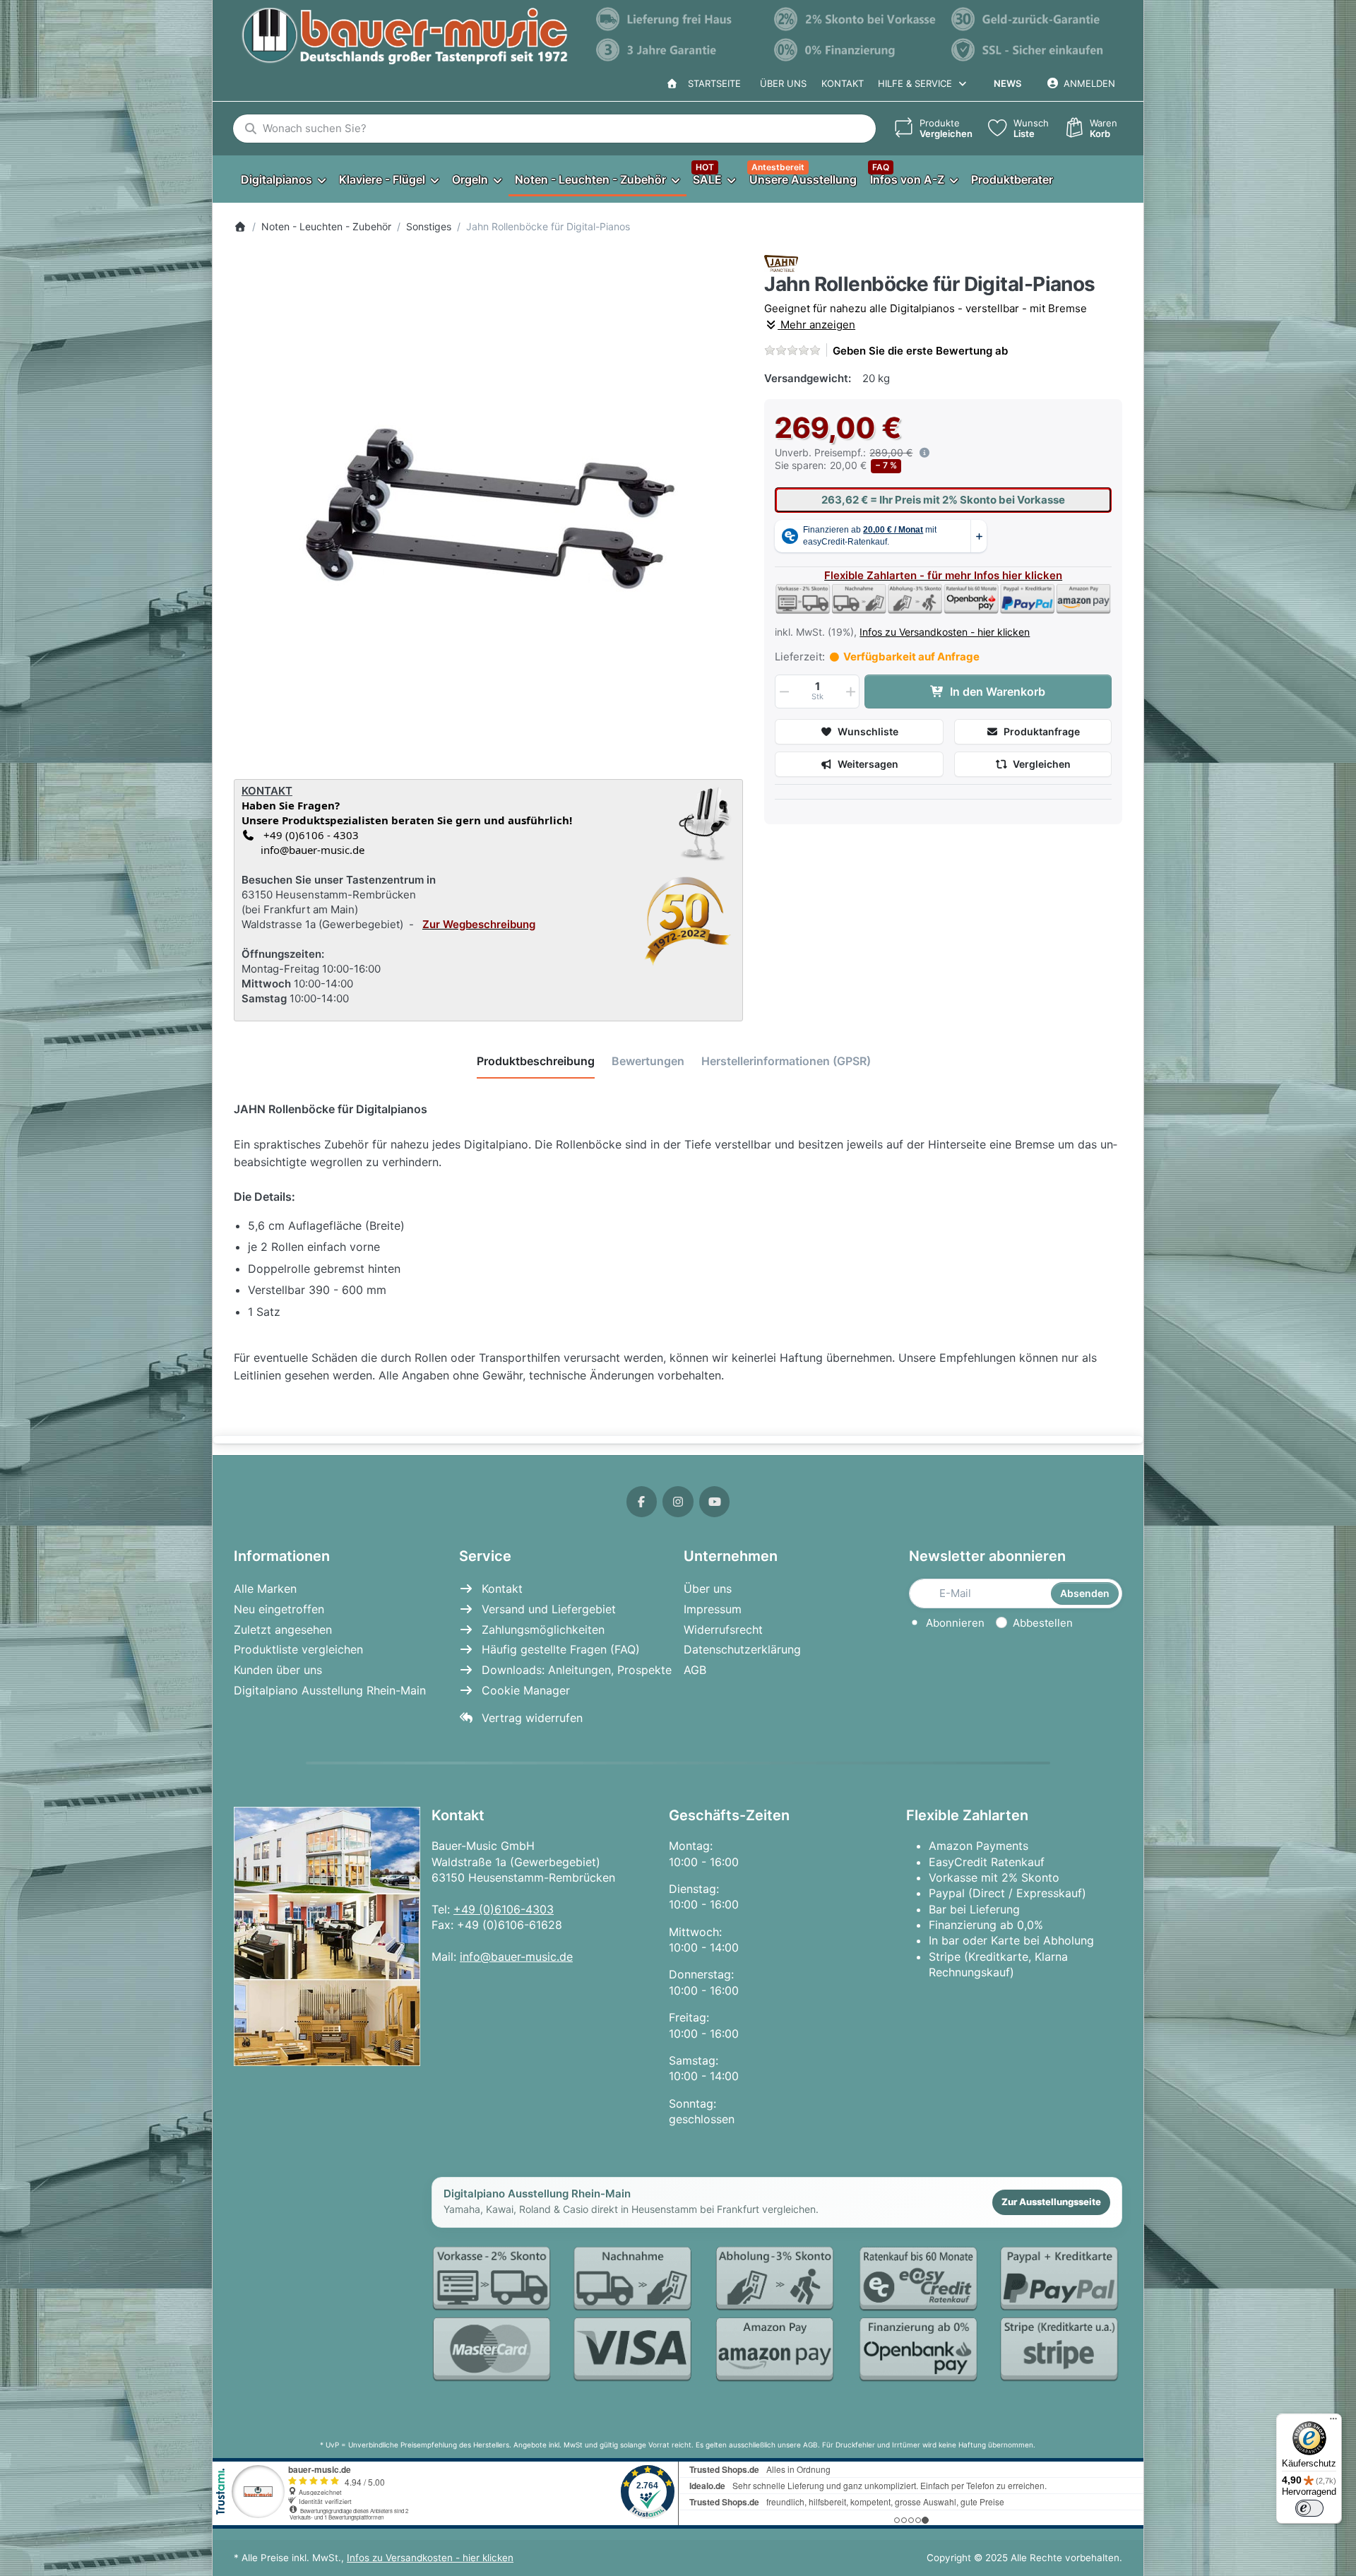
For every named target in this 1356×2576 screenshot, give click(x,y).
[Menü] (1333, 2422)
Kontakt (843, 83)
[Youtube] (715, 1502)
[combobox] (554, 129)
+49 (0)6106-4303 (504, 1909)
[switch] (1309, 2508)
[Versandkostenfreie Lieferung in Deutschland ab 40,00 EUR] (678, 19)
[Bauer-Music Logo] (404, 36)
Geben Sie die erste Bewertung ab (920, 351)
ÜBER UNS (783, 83)
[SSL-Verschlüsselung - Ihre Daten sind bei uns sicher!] (1033, 50)
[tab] (536, 1062)
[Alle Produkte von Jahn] (781, 262)
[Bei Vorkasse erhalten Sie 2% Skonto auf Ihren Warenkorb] (856, 19)
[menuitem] (283, 179)
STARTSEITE (712, 83)
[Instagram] (678, 1502)
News (1007, 83)
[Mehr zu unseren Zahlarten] (777, 2315)
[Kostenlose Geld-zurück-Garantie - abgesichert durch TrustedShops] (1033, 19)
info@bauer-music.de (310, 850)
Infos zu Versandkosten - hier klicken (945, 632)
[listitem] (489, 510)
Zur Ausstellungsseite (1051, 2202)
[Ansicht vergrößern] (489, 510)
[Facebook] (642, 1502)
